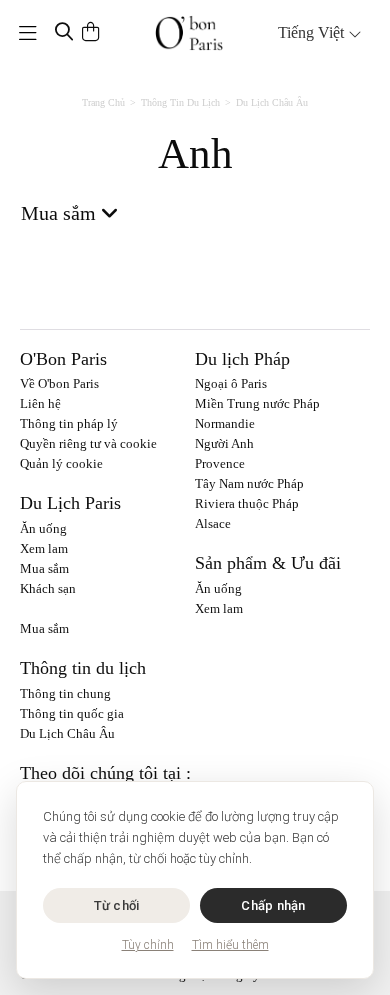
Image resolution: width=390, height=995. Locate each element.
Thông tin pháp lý (69, 423)
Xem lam (44, 548)
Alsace (213, 523)
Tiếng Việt (313, 32)
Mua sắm (44, 568)
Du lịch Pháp (242, 359)
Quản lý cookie (61, 463)
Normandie (225, 423)
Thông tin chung (65, 693)
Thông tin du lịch (180, 102)
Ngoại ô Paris (231, 383)
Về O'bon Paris (59, 383)
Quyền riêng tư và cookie (88, 443)
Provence (220, 463)
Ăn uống (43, 528)
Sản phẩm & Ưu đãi (268, 563)
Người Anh (224, 443)
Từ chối (117, 905)
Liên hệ (40, 403)
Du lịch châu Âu (272, 102)
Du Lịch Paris (70, 503)
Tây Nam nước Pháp (249, 483)
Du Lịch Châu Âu (67, 733)
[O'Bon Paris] (189, 33)
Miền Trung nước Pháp (257, 403)
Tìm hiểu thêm (230, 945)
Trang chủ (103, 102)
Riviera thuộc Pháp (247, 503)
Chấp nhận (273, 905)
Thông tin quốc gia (72, 713)
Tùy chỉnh (148, 945)
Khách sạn (48, 588)
